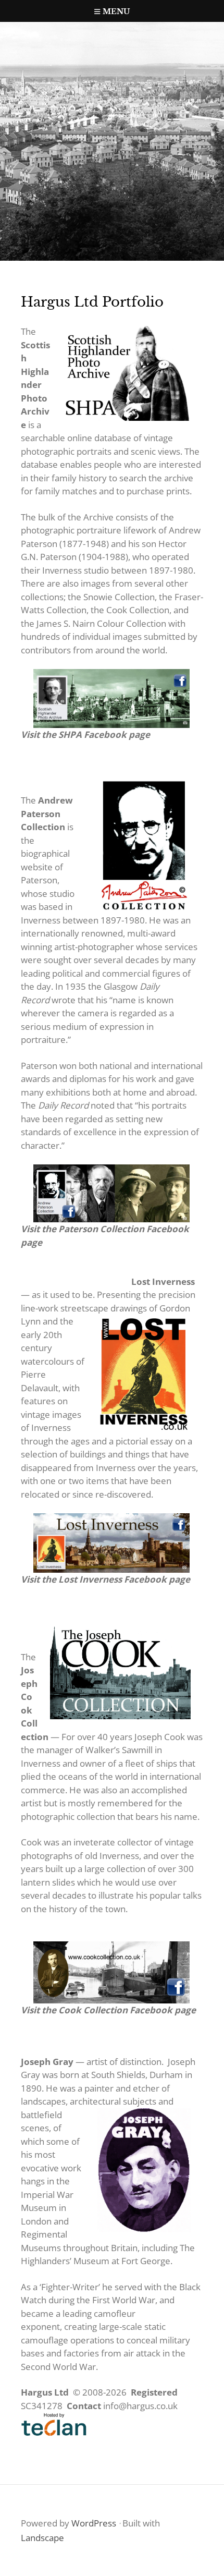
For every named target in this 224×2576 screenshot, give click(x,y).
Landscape (42, 2538)
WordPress (94, 2523)
